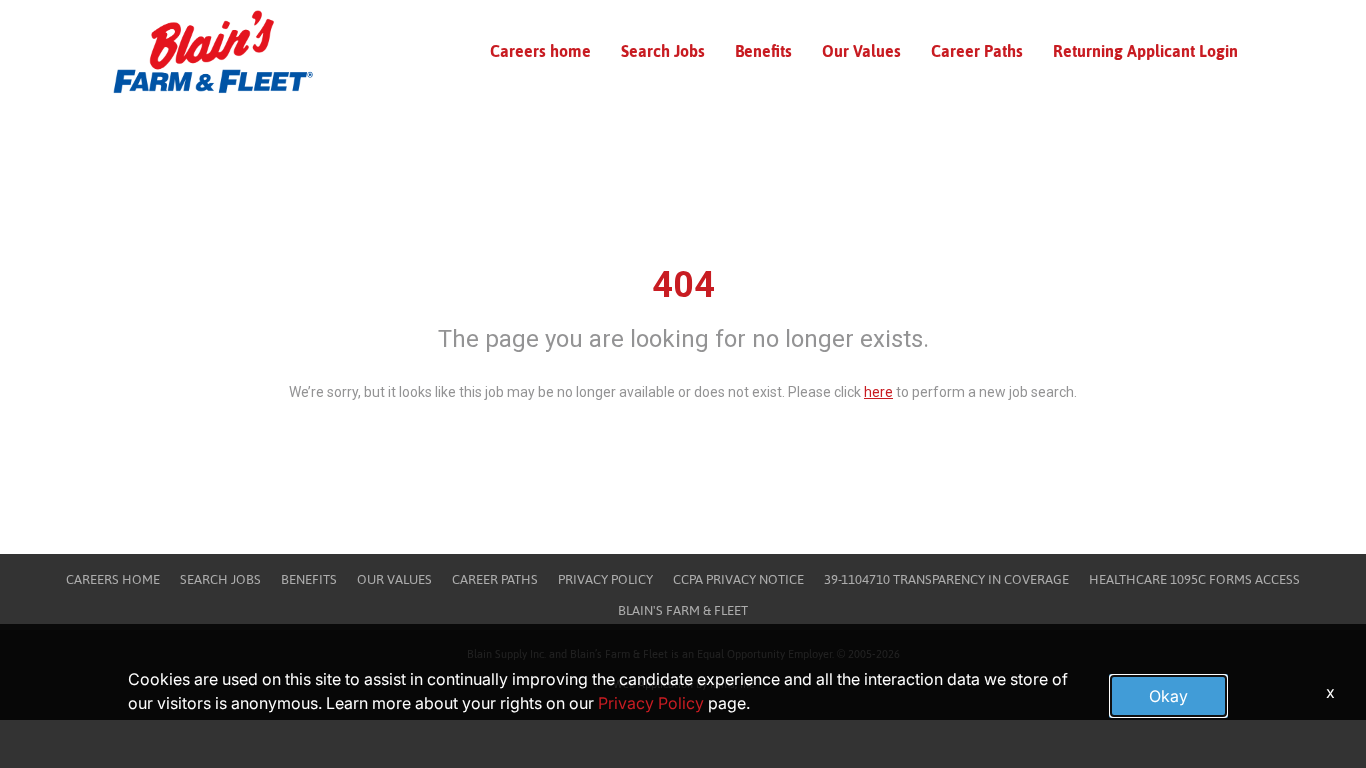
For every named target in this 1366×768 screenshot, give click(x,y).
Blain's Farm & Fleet (683, 610)
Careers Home (113, 579)
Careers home (540, 51)
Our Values (861, 51)
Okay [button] (1168, 696)
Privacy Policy (605, 579)
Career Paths (977, 51)
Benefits (763, 51)
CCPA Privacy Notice (738, 579)
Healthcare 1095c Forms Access (1194, 579)
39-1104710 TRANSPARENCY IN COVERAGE (946, 579)
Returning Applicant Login (1145, 51)
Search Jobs (663, 51)
